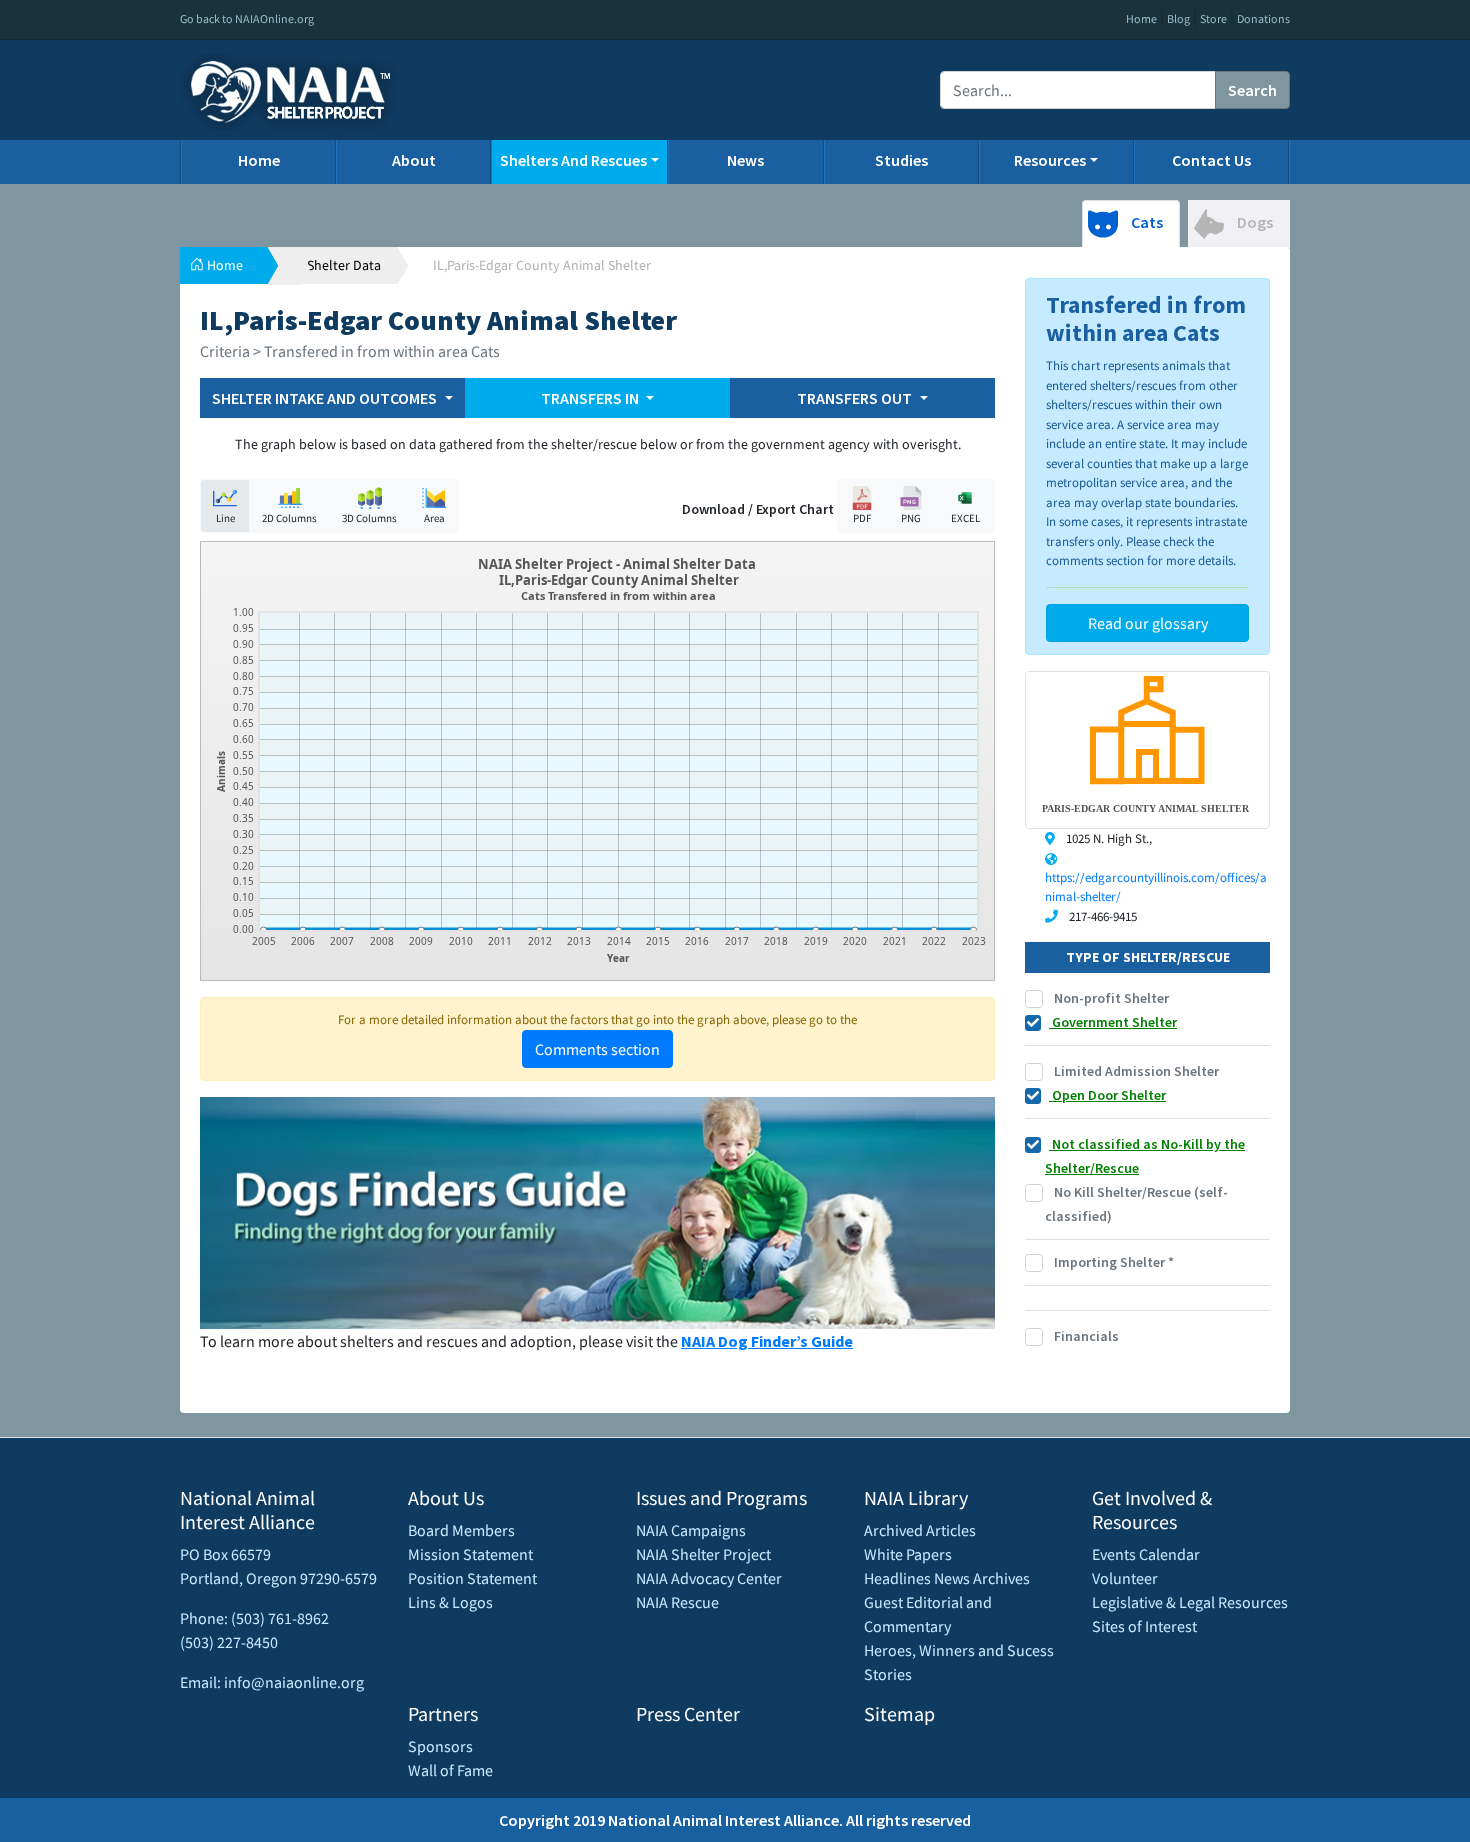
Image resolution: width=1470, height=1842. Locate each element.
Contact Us (1211, 160)
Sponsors (440, 1746)
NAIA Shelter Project (703, 1554)
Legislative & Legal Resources (1190, 1602)
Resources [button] (1050, 160)
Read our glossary (1148, 623)
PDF (862, 518)
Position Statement (472, 1578)
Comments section (597, 1049)
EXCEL (965, 518)
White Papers (908, 1554)
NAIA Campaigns (691, 1530)
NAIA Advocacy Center (709, 1578)
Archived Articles (920, 1530)
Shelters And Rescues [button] (573, 160)
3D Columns (369, 518)
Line (225, 518)
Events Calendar (1146, 1554)
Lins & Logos (450, 1602)
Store (1213, 18)
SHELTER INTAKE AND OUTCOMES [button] (326, 398)
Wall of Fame (450, 1770)
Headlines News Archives (947, 1578)
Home (1141, 18)
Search (1252, 90)
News (745, 160)
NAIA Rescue (677, 1602)
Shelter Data (344, 265)
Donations (1263, 18)
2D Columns (289, 518)
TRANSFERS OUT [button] (856, 398)
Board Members (461, 1530)
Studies (901, 160)
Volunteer (1125, 1578)
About (414, 160)
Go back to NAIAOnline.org (247, 18)
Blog (1178, 18)
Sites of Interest (1144, 1626)
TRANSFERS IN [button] (591, 398)
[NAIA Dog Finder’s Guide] (597, 1211)
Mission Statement (470, 1554)
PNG (911, 518)
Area (434, 518)
